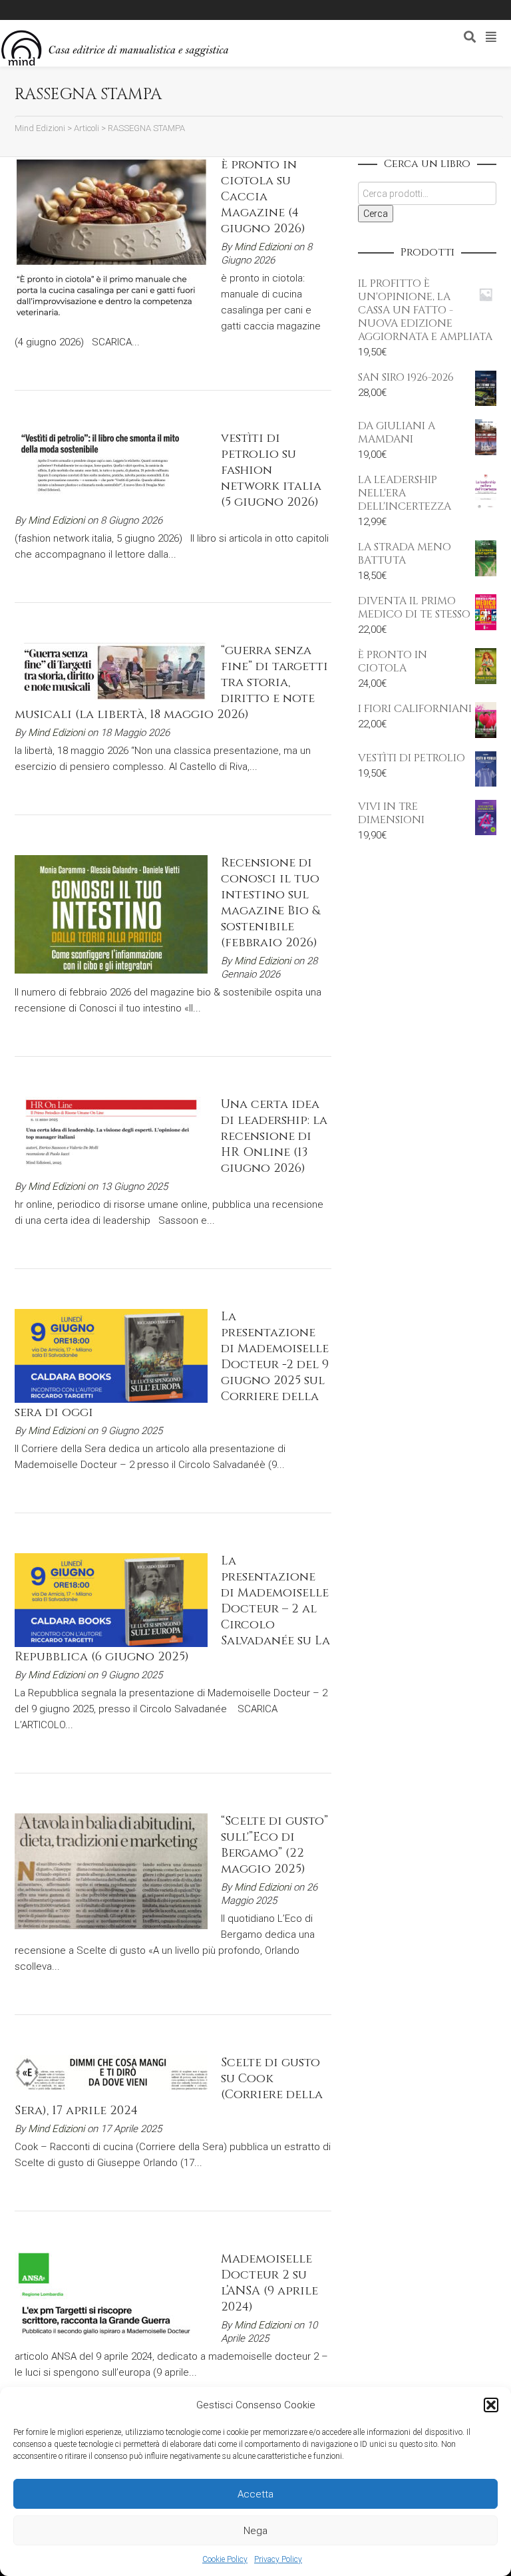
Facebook (59, 10)
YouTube (116, 10)
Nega (255, 2531)
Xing (39, 10)
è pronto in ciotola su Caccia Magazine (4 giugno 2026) (263, 197)
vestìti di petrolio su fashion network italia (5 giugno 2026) (271, 470)
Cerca (376, 214)
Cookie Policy (225, 2559)
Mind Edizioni (262, 247)
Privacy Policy (278, 2559)
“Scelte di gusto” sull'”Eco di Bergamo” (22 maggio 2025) (274, 1845)
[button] (491, 2405)
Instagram (97, 10)
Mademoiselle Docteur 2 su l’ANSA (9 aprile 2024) (269, 2283)
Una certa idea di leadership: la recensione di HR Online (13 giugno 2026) (274, 1136)
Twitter (78, 10)
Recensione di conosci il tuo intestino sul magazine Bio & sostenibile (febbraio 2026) (270, 903)
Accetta (255, 2494)
